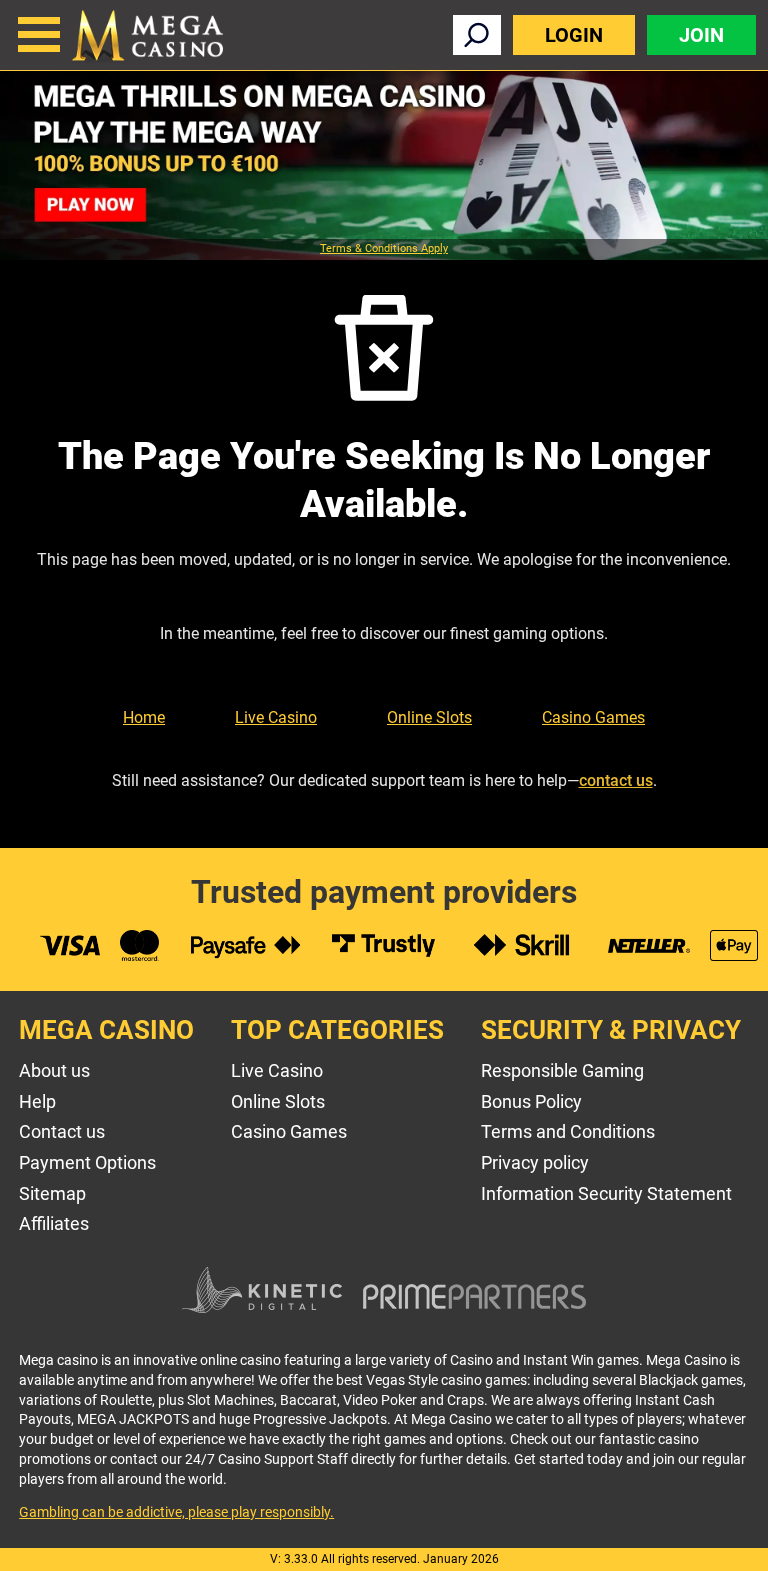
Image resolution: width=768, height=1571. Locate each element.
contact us (616, 780)
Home (144, 717)
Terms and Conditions (568, 1131)
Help (37, 1101)
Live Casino (276, 717)
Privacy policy (535, 1162)
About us (54, 1070)
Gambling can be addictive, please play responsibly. (176, 1512)
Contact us (62, 1131)
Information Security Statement (606, 1193)
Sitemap (52, 1193)
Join (701, 35)
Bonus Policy (531, 1101)
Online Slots (429, 717)
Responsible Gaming (562, 1070)
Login (574, 35)
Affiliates (54, 1223)
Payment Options (87, 1162)
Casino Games (593, 717)
